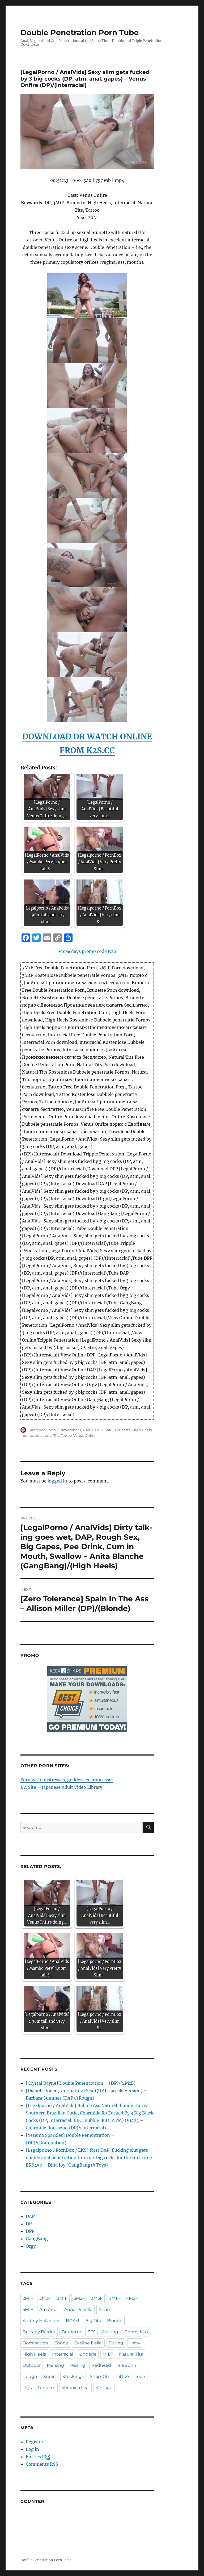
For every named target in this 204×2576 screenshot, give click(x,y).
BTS (92, 2332)
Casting (110, 2332)
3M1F (109, 1430)
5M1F (28, 2309)
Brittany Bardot (39, 2332)
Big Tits (93, 2321)
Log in (32, 2449)
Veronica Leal (76, 2388)
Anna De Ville (78, 2309)
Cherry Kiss (136, 2332)
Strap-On (99, 2376)
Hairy (135, 2343)
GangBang (37, 2239)
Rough (30, 2376)
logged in (57, 1481)
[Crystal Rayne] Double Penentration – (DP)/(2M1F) (81, 2083)
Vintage (104, 2388)
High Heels (142, 1430)
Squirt (50, 2376)
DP (97, 1430)
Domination (35, 2343)
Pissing (78, 2365)
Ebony (61, 2343)
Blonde (115, 2321)
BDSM (73, 2321)
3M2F (79, 2298)
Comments (42, 2464)
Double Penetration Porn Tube (80, 32)
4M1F (114, 2298)
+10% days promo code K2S (87, 951)
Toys (27, 2388)
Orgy (31, 2246)
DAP (30, 2216)
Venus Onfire (84, 1435)
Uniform (47, 2388)
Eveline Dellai (88, 2343)
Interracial (29, 1435)
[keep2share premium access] (87, 1699)
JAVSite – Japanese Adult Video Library (61, 1787)
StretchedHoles (42, 1430)
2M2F (45, 2298)
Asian (104, 2309)
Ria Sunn (127, 2365)
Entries (38, 2457)
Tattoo (66, 1435)
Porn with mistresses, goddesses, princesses (67, 1780)
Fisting (116, 2343)
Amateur (49, 2309)
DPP (30, 2231)
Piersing (55, 2365)
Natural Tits (49, 1435)
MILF (108, 2354)
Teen (140, 2376)
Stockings (73, 2376)
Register (35, 2442)
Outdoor (32, 2365)
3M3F (97, 2298)
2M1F (28, 2298)
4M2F (132, 2298)
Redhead (101, 2365)
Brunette (123, 1430)
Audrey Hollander (41, 2321)
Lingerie (88, 2354)
